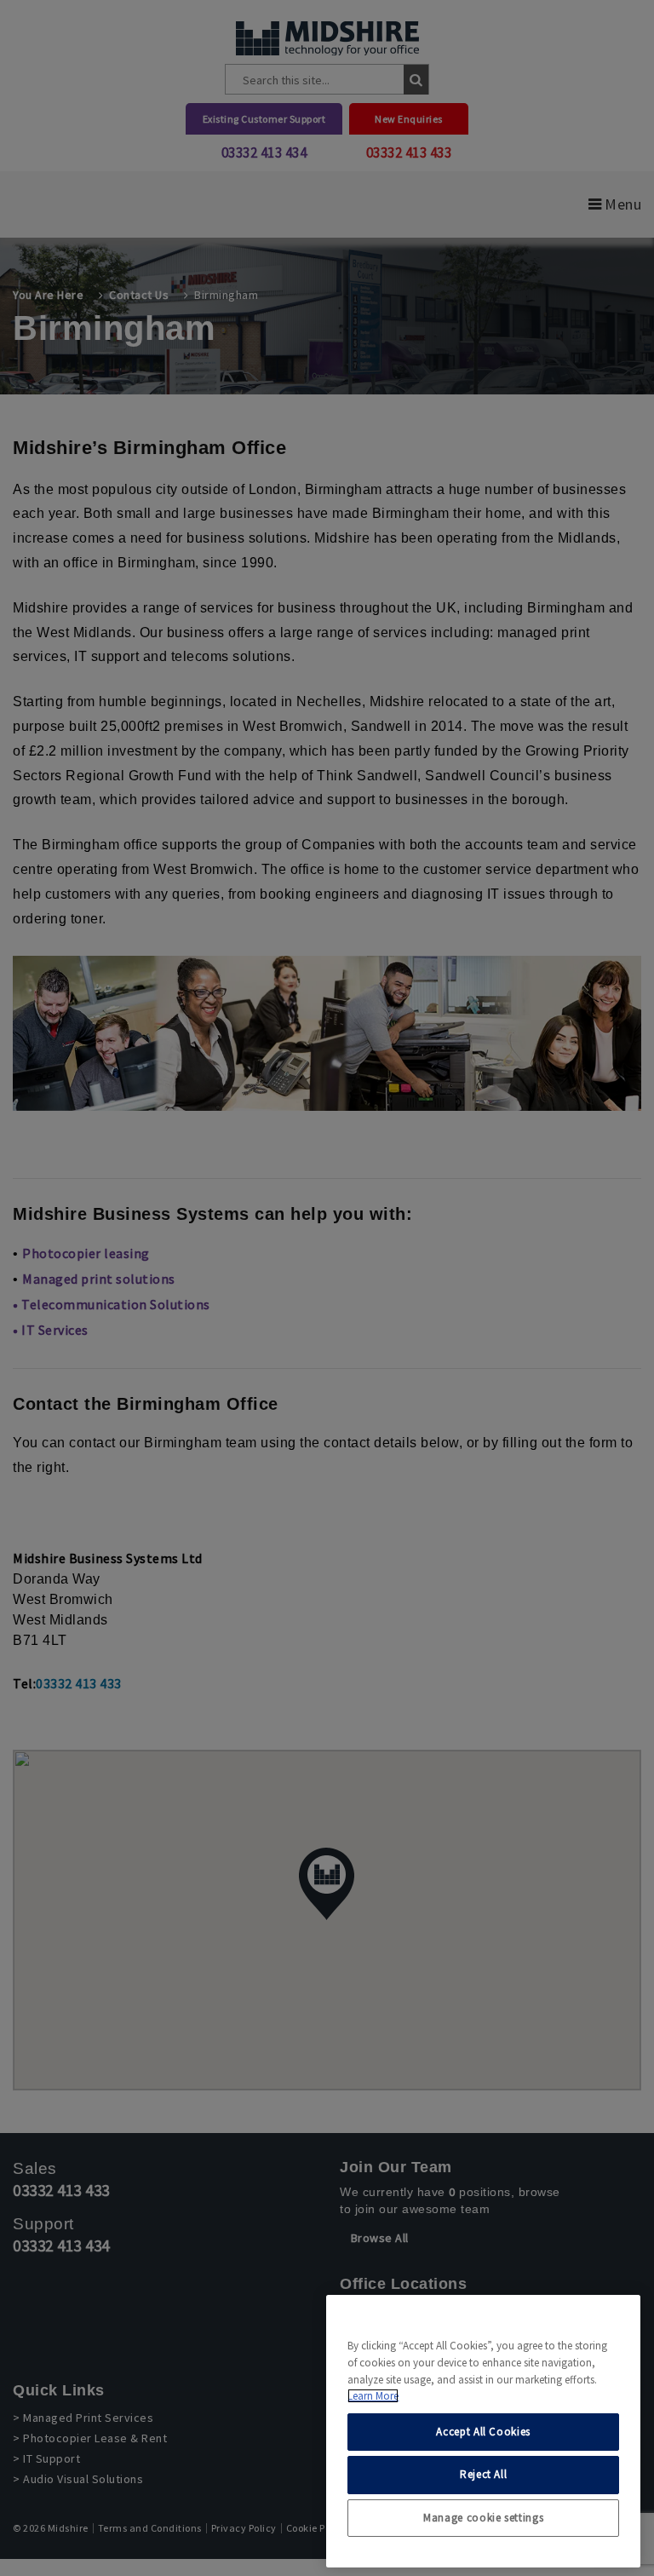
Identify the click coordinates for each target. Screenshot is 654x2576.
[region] (483, 2431)
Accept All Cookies (483, 2432)
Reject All (484, 2474)
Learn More (373, 2396)
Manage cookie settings (483, 2518)
